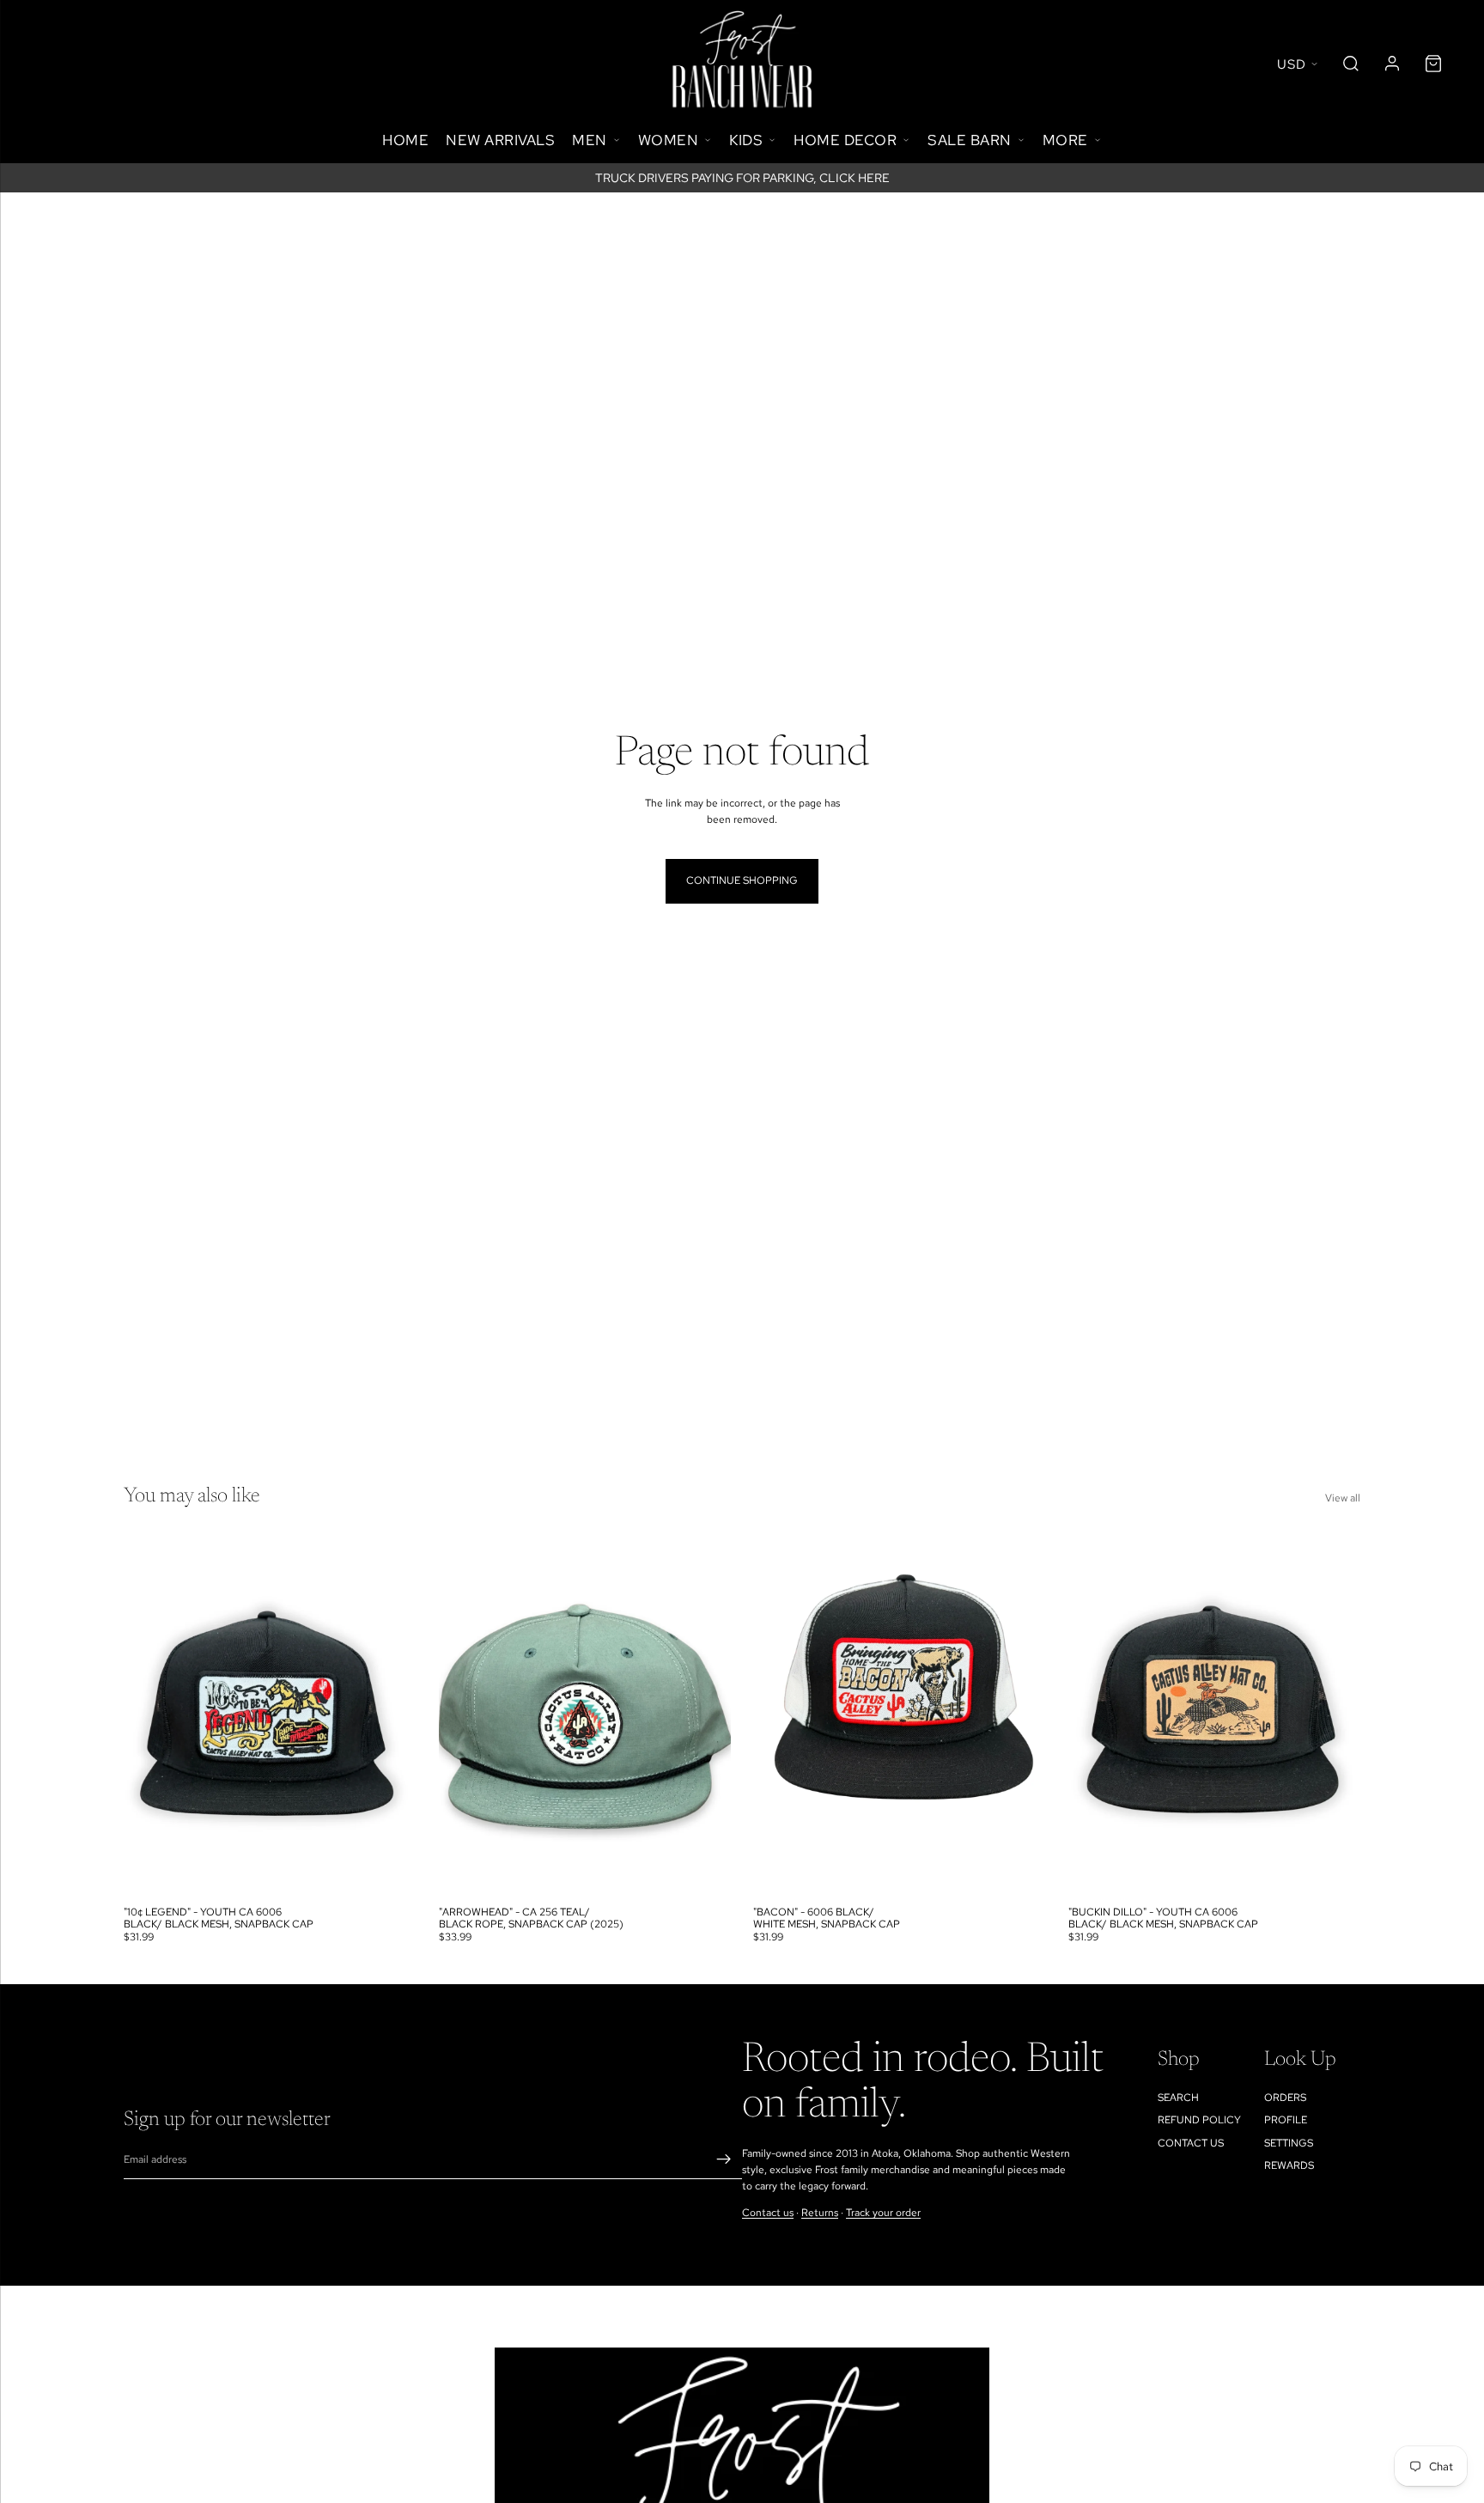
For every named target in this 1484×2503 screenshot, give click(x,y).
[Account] (1392, 64)
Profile (1286, 2120)
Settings (1289, 2143)
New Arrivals (500, 140)
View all (1343, 1498)
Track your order (883, 2213)
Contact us (768, 2213)
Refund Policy (1199, 2120)
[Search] (1351, 64)
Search (1178, 2098)
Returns (820, 2213)
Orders (1285, 2098)
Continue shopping (742, 880)
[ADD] (390, 1871)
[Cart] (1433, 64)
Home (405, 140)
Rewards (1289, 2165)
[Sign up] (724, 2160)
